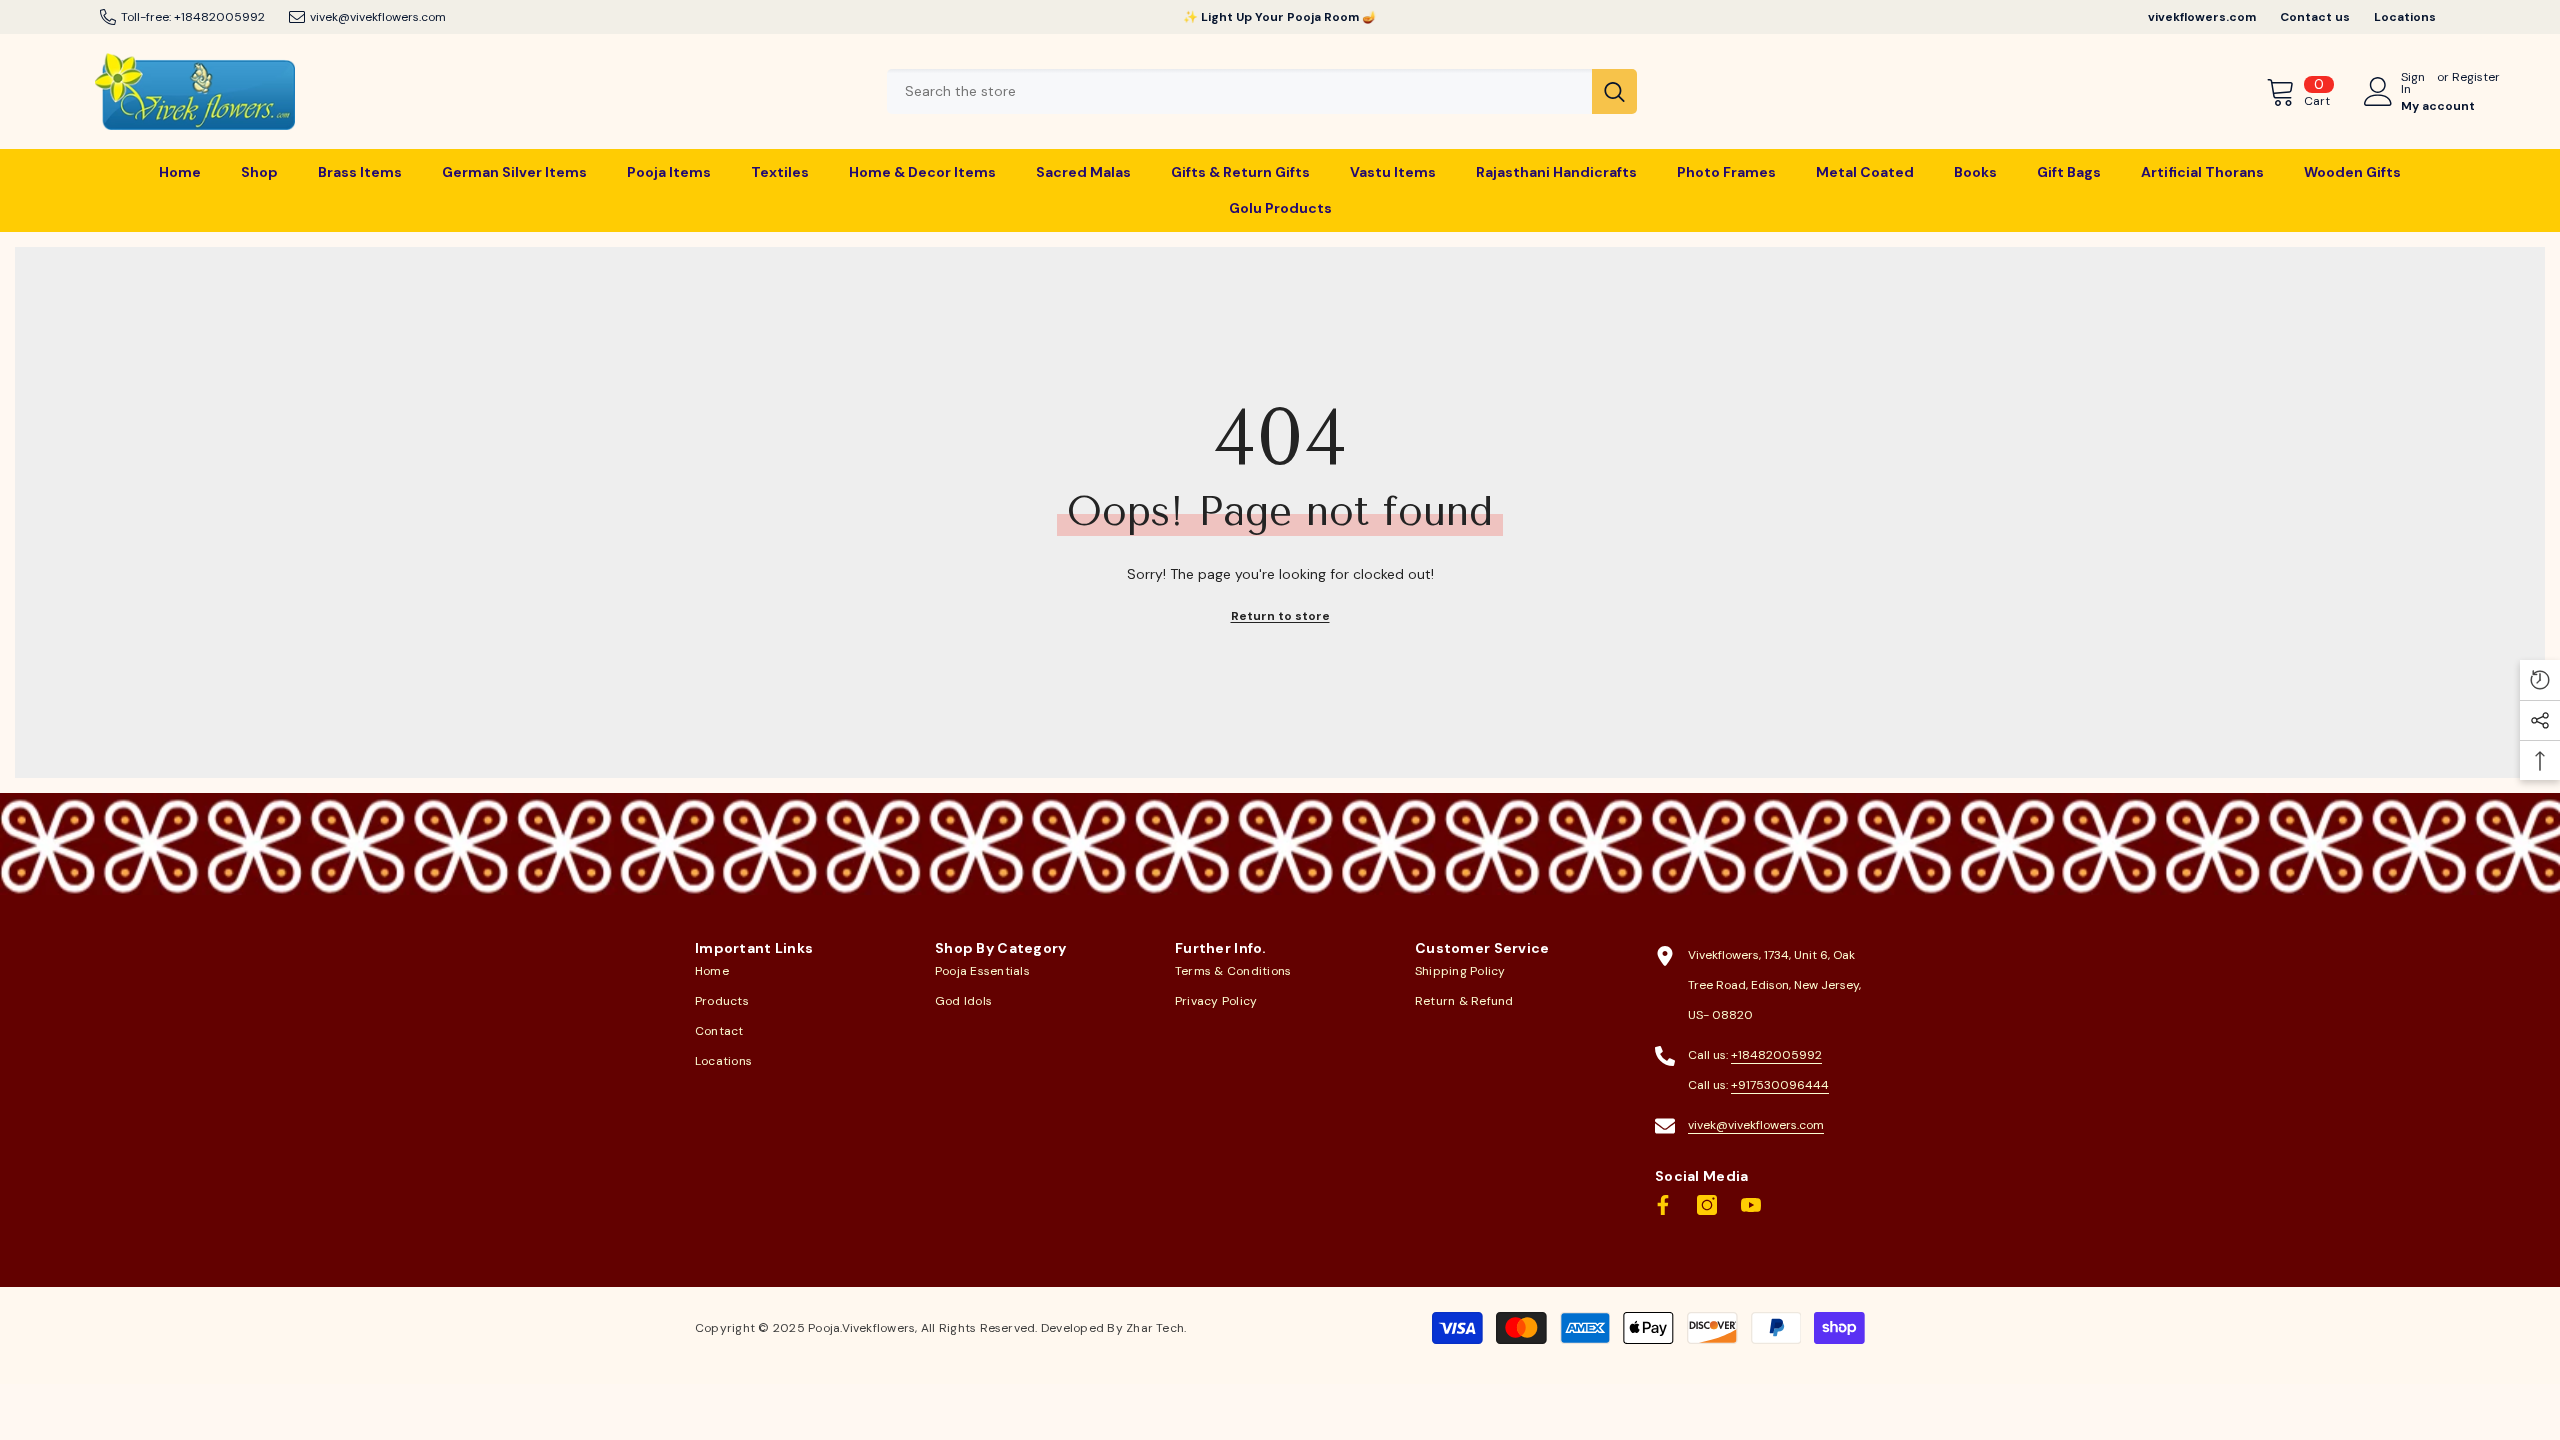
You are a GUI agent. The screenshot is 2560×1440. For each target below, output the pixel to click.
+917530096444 (1780, 1085)
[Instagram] (1707, 1205)
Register (2476, 78)
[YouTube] (1751, 1205)
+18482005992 (219, 17)
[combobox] (1239, 91)
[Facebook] (1663, 1205)
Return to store (1280, 616)
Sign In (2413, 83)
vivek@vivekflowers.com (378, 17)
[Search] (1262, 91)
